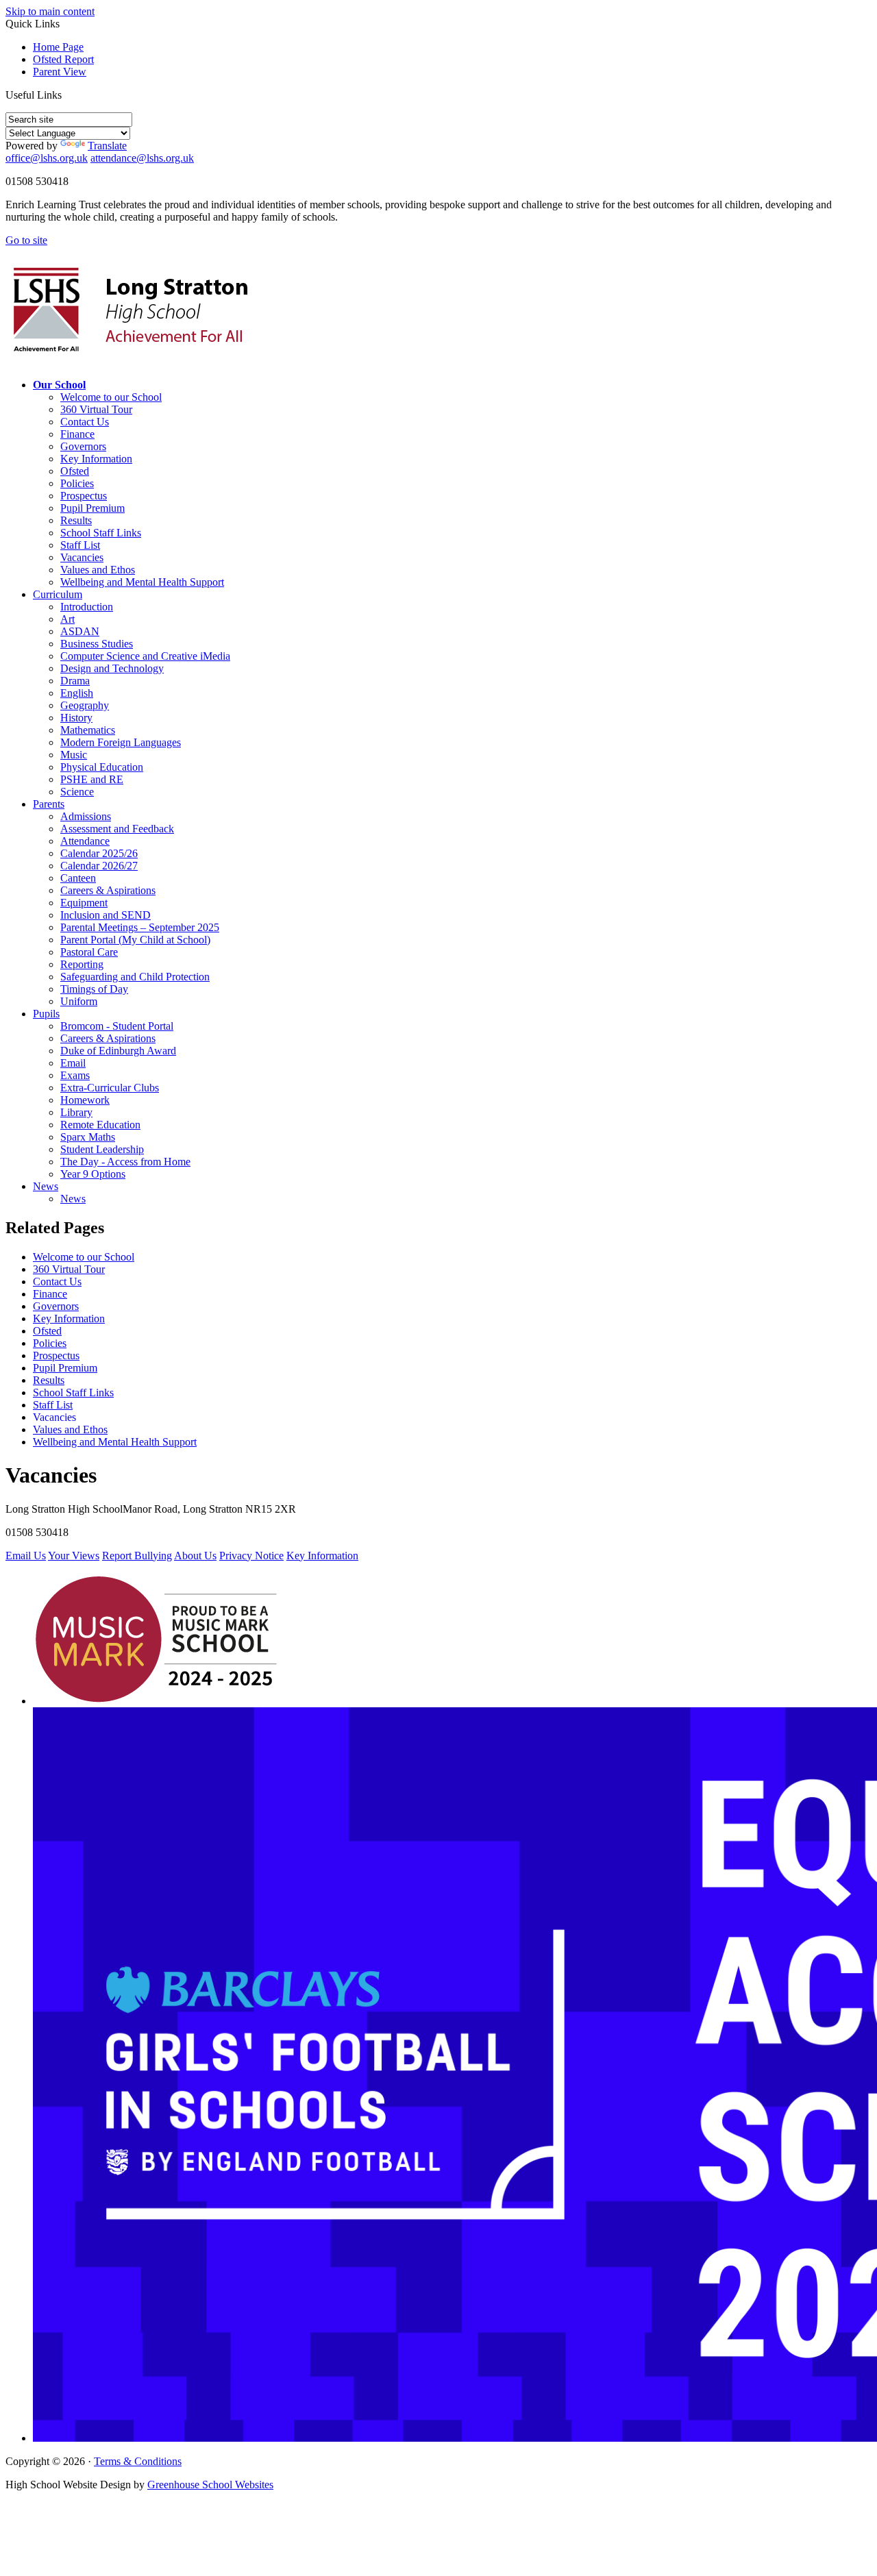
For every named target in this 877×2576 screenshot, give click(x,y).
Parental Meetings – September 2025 (140, 927)
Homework (85, 1100)
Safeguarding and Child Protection (135, 977)
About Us (195, 1556)
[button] (67, 95)
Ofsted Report (63, 59)
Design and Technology (112, 668)
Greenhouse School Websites (210, 2485)
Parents (49, 804)
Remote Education (100, 1125)
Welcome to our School (111, 397)
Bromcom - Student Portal (117, 1026)
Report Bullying (137, 1556)
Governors (83, 446)
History (76, 718)
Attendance (85, 841)
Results (76, 520)
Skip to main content (50, 11)
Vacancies (82, 557)
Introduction (87, 607)
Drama (75, 681)
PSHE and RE (92, 779)
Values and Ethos (98, 570)
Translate (107, 146)
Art (67, 619)
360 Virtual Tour (96, 409)
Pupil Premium (92, 508)
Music (74, 755)
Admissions (86, 816)
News (46, 1186)
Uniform (79, 1001)
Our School (59, 385)
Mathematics (88, 730)
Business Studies (97, 644)
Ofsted (75, 471)
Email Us (26, 1556)
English (77, 693)
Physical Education (102, 767)
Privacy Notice (251, 1556)
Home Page (58, 47)
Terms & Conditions (138, 2461)
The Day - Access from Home (125, 1162)
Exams (75, 1075)
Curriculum (58, 594)
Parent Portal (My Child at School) (135, 940)
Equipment (84, 903)
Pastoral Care (89, 952)
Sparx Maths (88, 1137)
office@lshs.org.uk (47, 158)
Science (77, 792)
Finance (77, 434)
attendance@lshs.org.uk (142, 158)
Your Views (74, 1556)
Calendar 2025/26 (99, 853)
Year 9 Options (93, 1174)
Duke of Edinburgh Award (118, 1051)
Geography (85, 705)
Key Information (96, 459)
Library (76, 1112)
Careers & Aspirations (108, 890)
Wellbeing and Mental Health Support (142, 582)
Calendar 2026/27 (99, 866)
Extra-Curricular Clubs (110, 1088)
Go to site (26, 240)
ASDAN (80, 631)
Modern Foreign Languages (121, 742)
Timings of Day (94, 989)
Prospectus (84, 496)
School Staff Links (101, 533)
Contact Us (85, 422)
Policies (77, 483)
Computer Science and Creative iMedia (145, 656)
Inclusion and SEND (106, 915)
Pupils (46, 1014)
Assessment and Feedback (117, 829)
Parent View (60, 72)
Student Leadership (102, 1149)
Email (73, 1063)
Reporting (82, 964)
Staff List (80, 545)
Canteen (78, 878)
